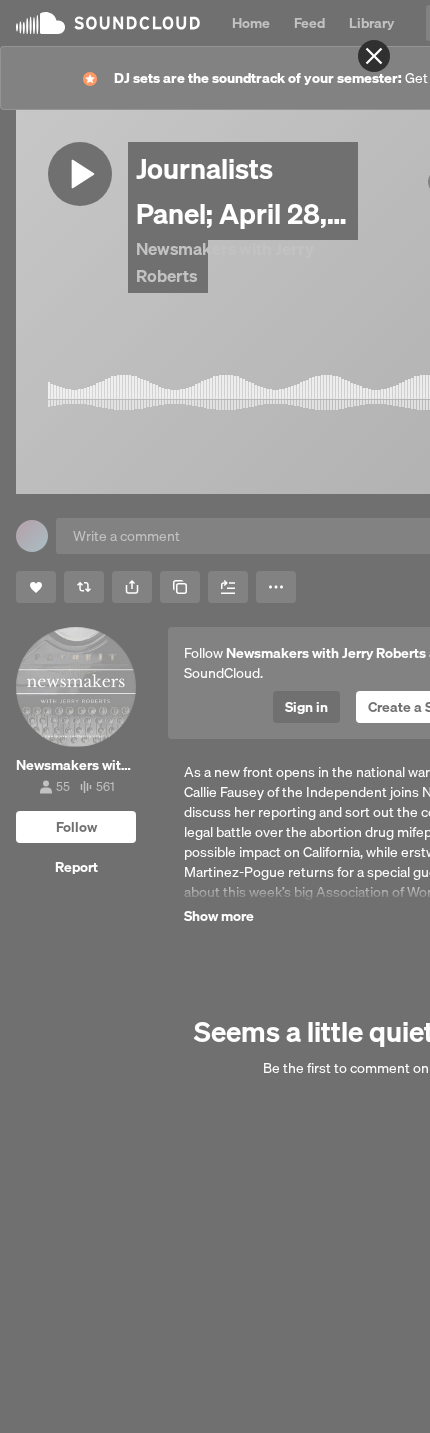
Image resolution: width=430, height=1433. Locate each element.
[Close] (374, 56)
